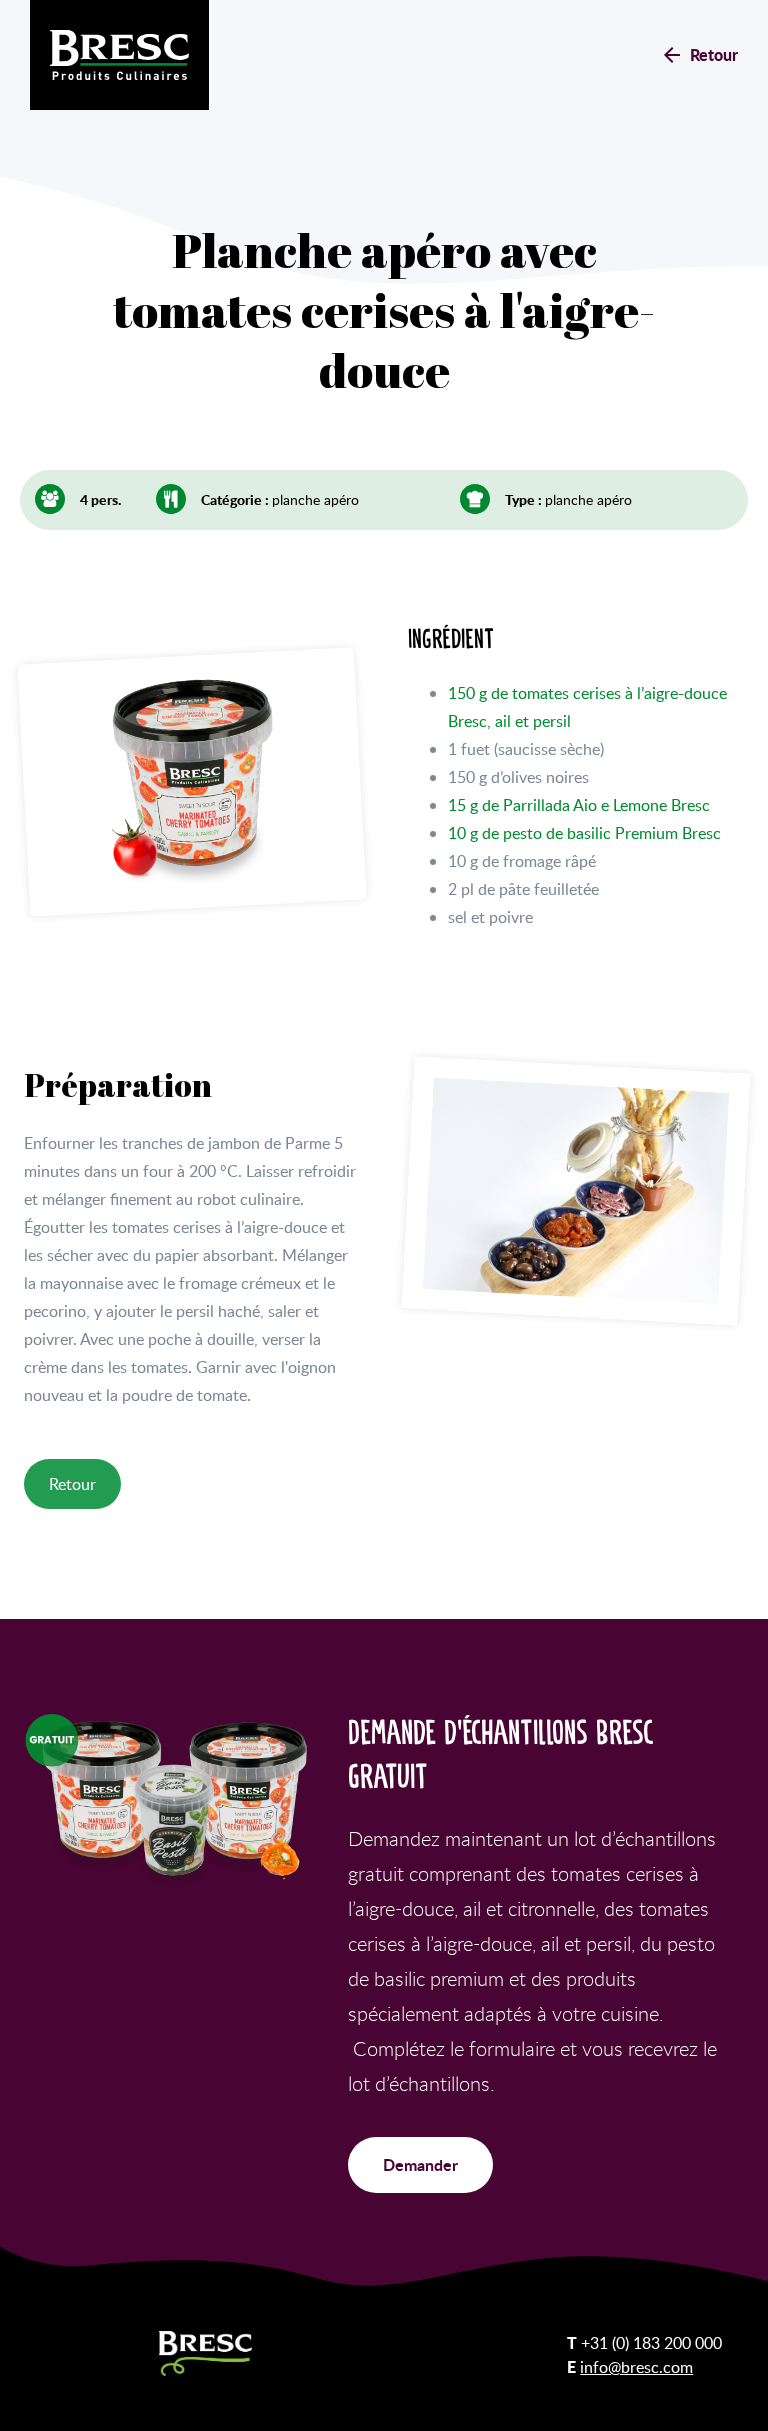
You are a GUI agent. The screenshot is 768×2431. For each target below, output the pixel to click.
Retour (714, 54)
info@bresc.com (636, 2367)
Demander (420, 2164)
